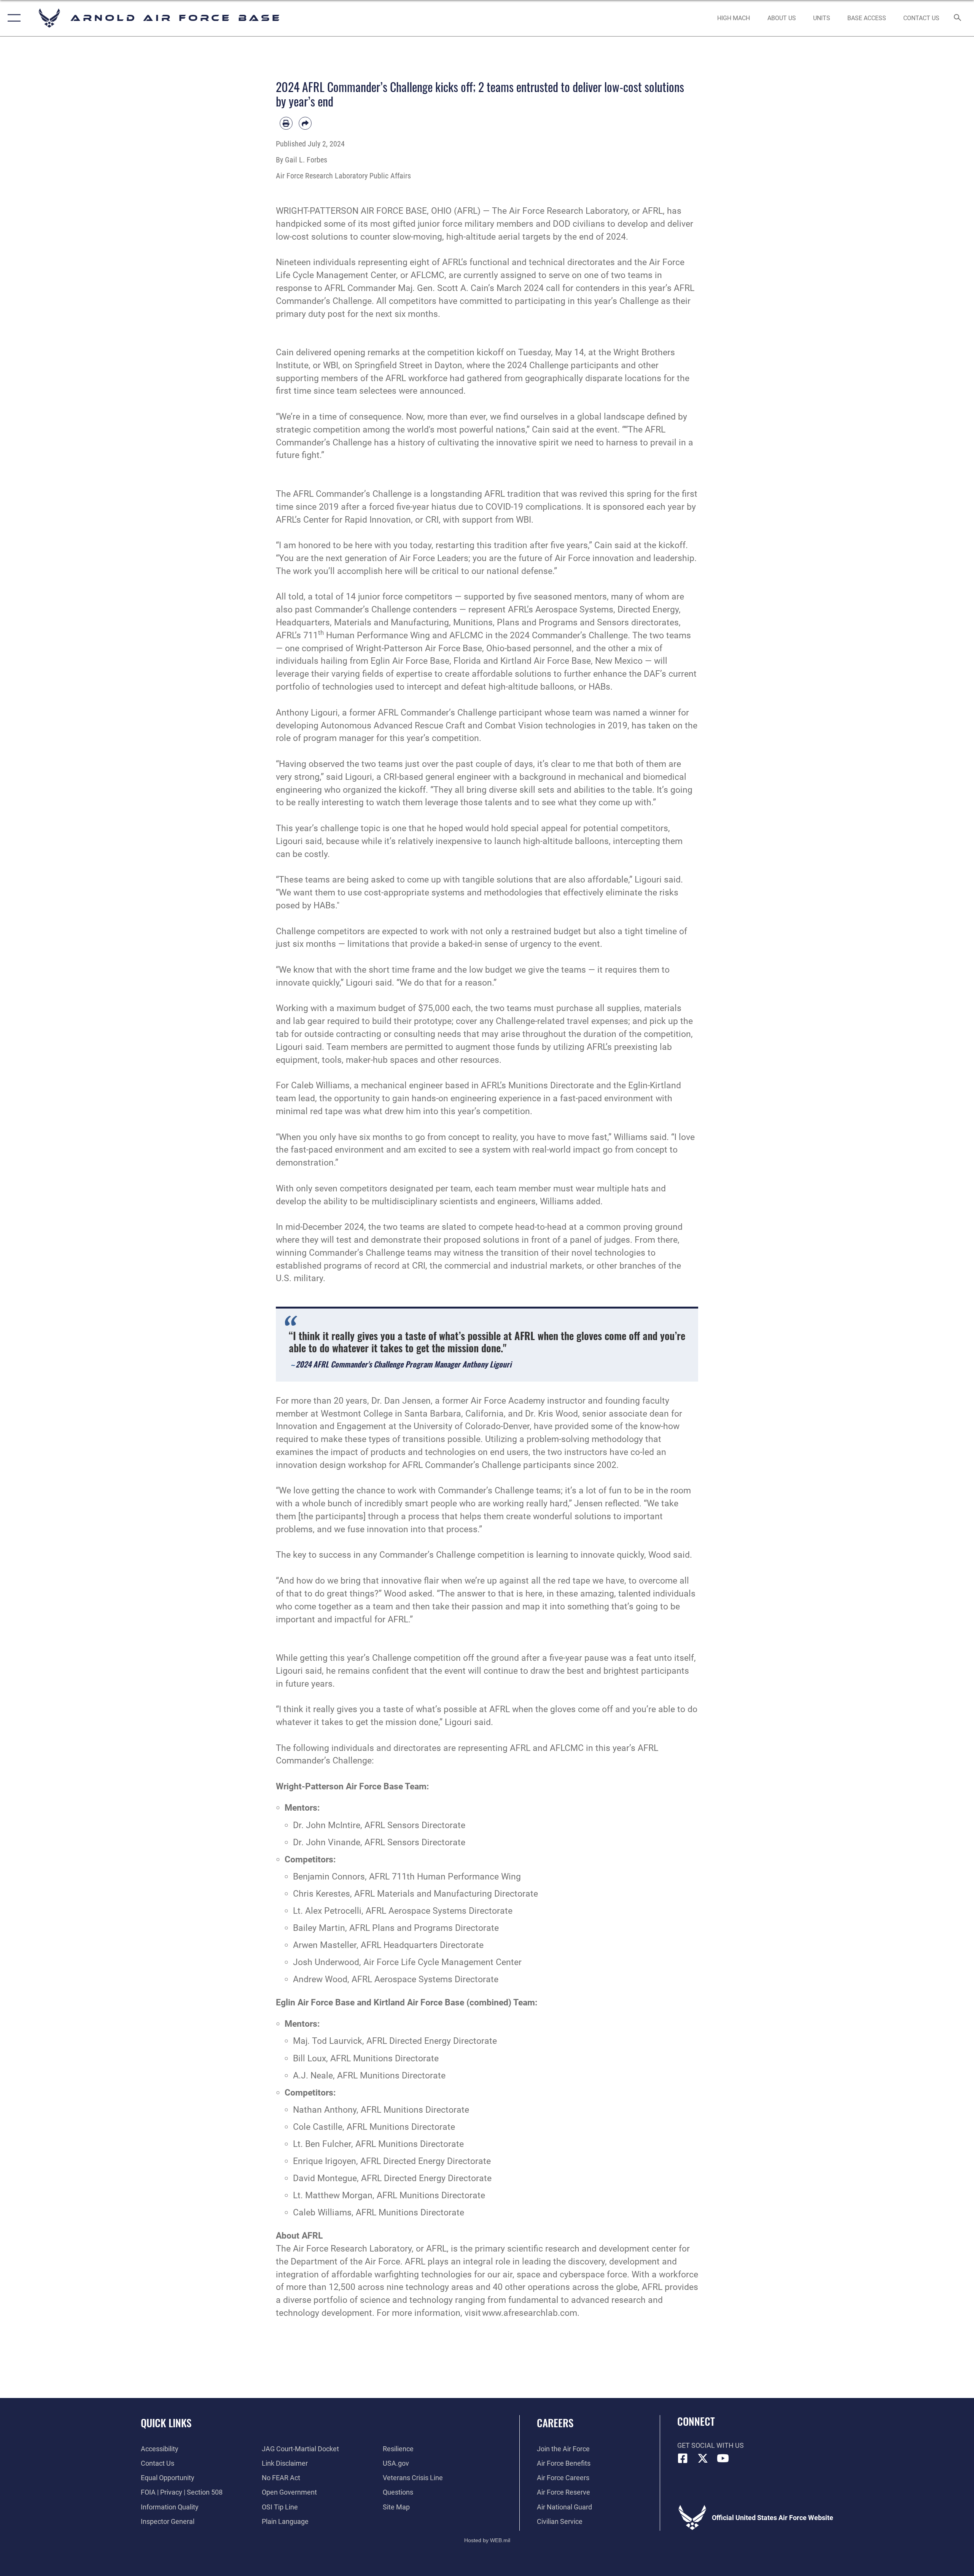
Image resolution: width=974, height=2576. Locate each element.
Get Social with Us (711, 2445)
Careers (555, 2423)
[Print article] (286, 123)
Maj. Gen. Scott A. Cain (443, 288)
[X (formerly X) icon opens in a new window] (703, 2458)
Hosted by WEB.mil (487, 2540)
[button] (12, 18)
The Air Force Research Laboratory (560, 211)
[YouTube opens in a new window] (723, 2458)
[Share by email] (305, 123)
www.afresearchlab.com (530, 2313)
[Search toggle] (958, 18)
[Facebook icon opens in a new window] (683, 2458)
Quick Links (166, 2423)
